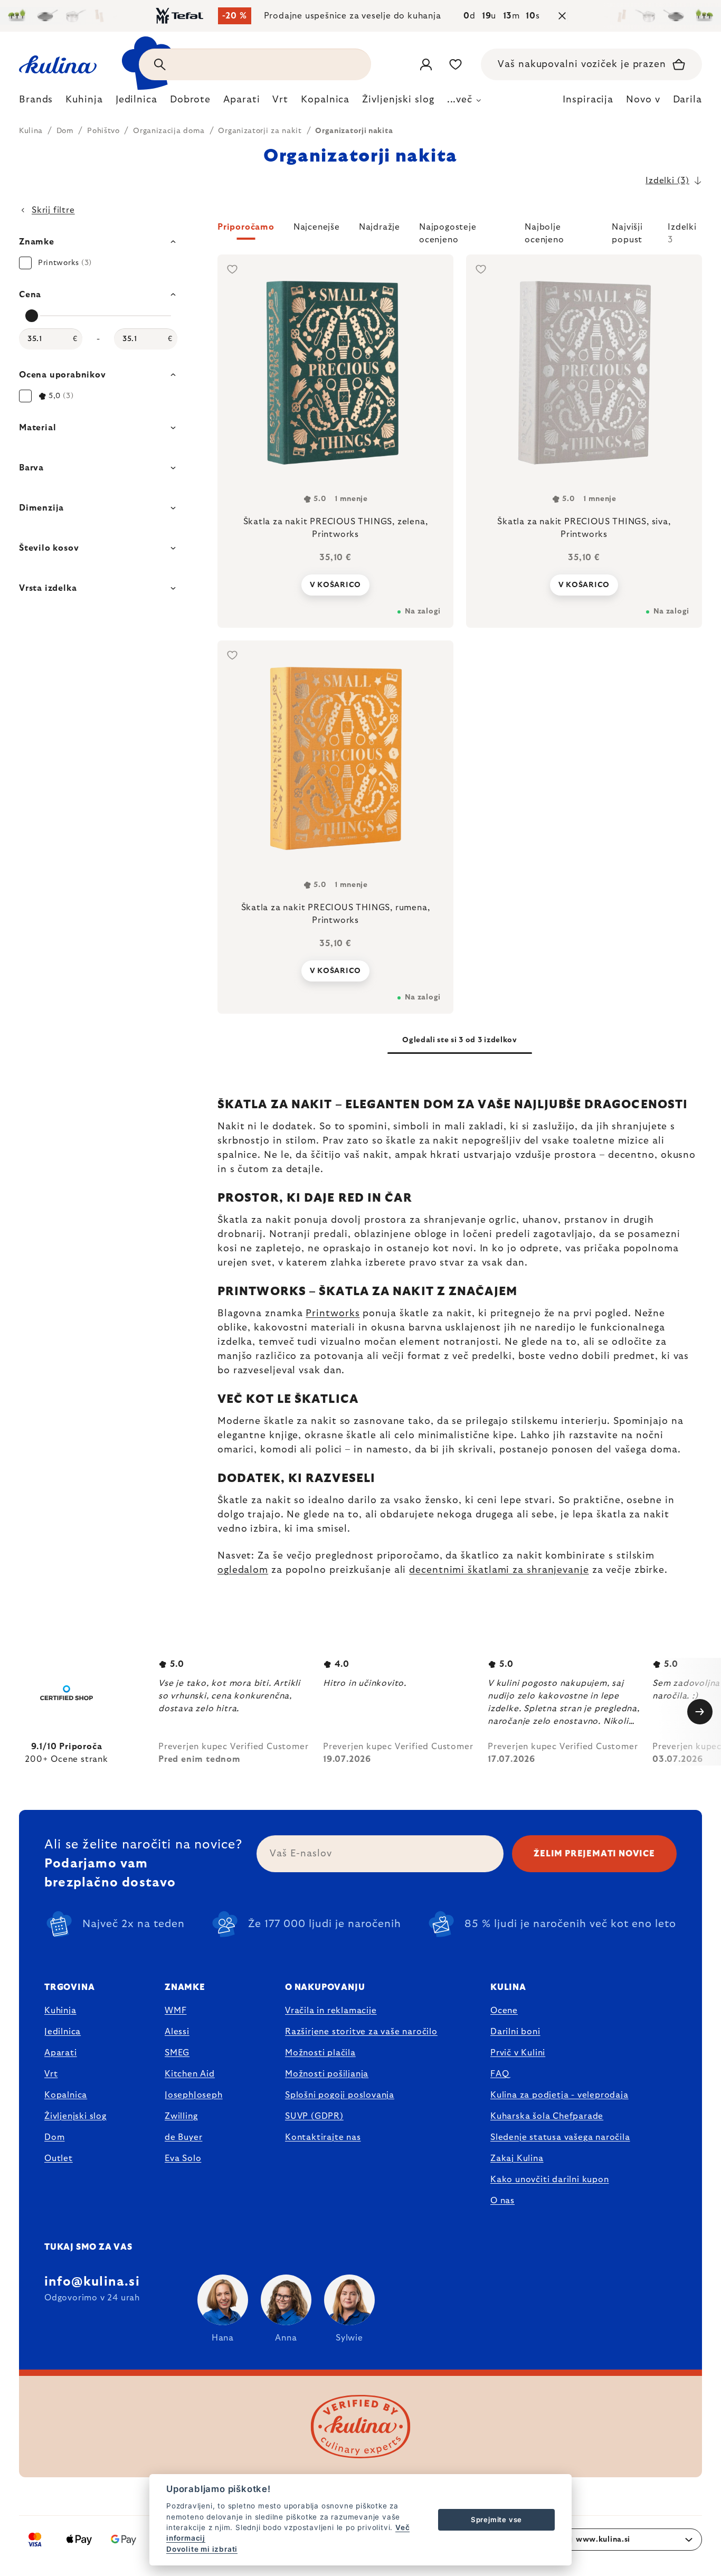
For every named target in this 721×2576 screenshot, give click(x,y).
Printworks (333, 1314)
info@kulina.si (92, 2282)
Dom (54, 2137)
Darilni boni (515, 2032)
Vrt (51, 2074)
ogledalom (243, 1570)
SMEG (177, 2053)
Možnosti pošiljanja (327, 2074)
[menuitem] (36, 102)
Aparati (61, 2053)
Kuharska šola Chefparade (547, 2116)
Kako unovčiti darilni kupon (550, 2179)
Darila (687, 100)
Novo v (643, 100)
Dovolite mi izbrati (202, 2549)
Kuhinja (60, 2011)
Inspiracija (588, 100)
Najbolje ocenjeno (544, 231)
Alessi (177, 2032)
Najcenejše (317, 227)
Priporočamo (246, 227)
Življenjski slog (75, 2116)
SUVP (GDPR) (314, 2116)
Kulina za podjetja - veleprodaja (559, 2095)
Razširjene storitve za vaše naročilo (361, 2032)
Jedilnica (63, 2032)
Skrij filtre (53, 210)
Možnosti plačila (320, 2053)
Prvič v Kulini (518, 2053)
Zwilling (181, 2116)
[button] (460, 233)
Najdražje (380, 227)
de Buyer (183, 2137)
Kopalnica (66, 2095)
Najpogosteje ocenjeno (448, 231)
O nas (502, 2201)
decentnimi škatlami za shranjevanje (499, 1570)
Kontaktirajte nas (323, 2137)
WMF (175, 2011)
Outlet (59, 2158)
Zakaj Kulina (517, 2158)
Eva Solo (183, 2158)
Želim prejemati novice (594, 1854)
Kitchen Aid (190, 2074)
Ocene (504, 2011)
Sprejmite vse (496, 2520)
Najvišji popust (627, 231)
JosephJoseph (194, 2095)
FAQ (500, 2074)
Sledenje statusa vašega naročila (560, 2137)
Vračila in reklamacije (331, 2011)
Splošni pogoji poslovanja (340, 2095)
